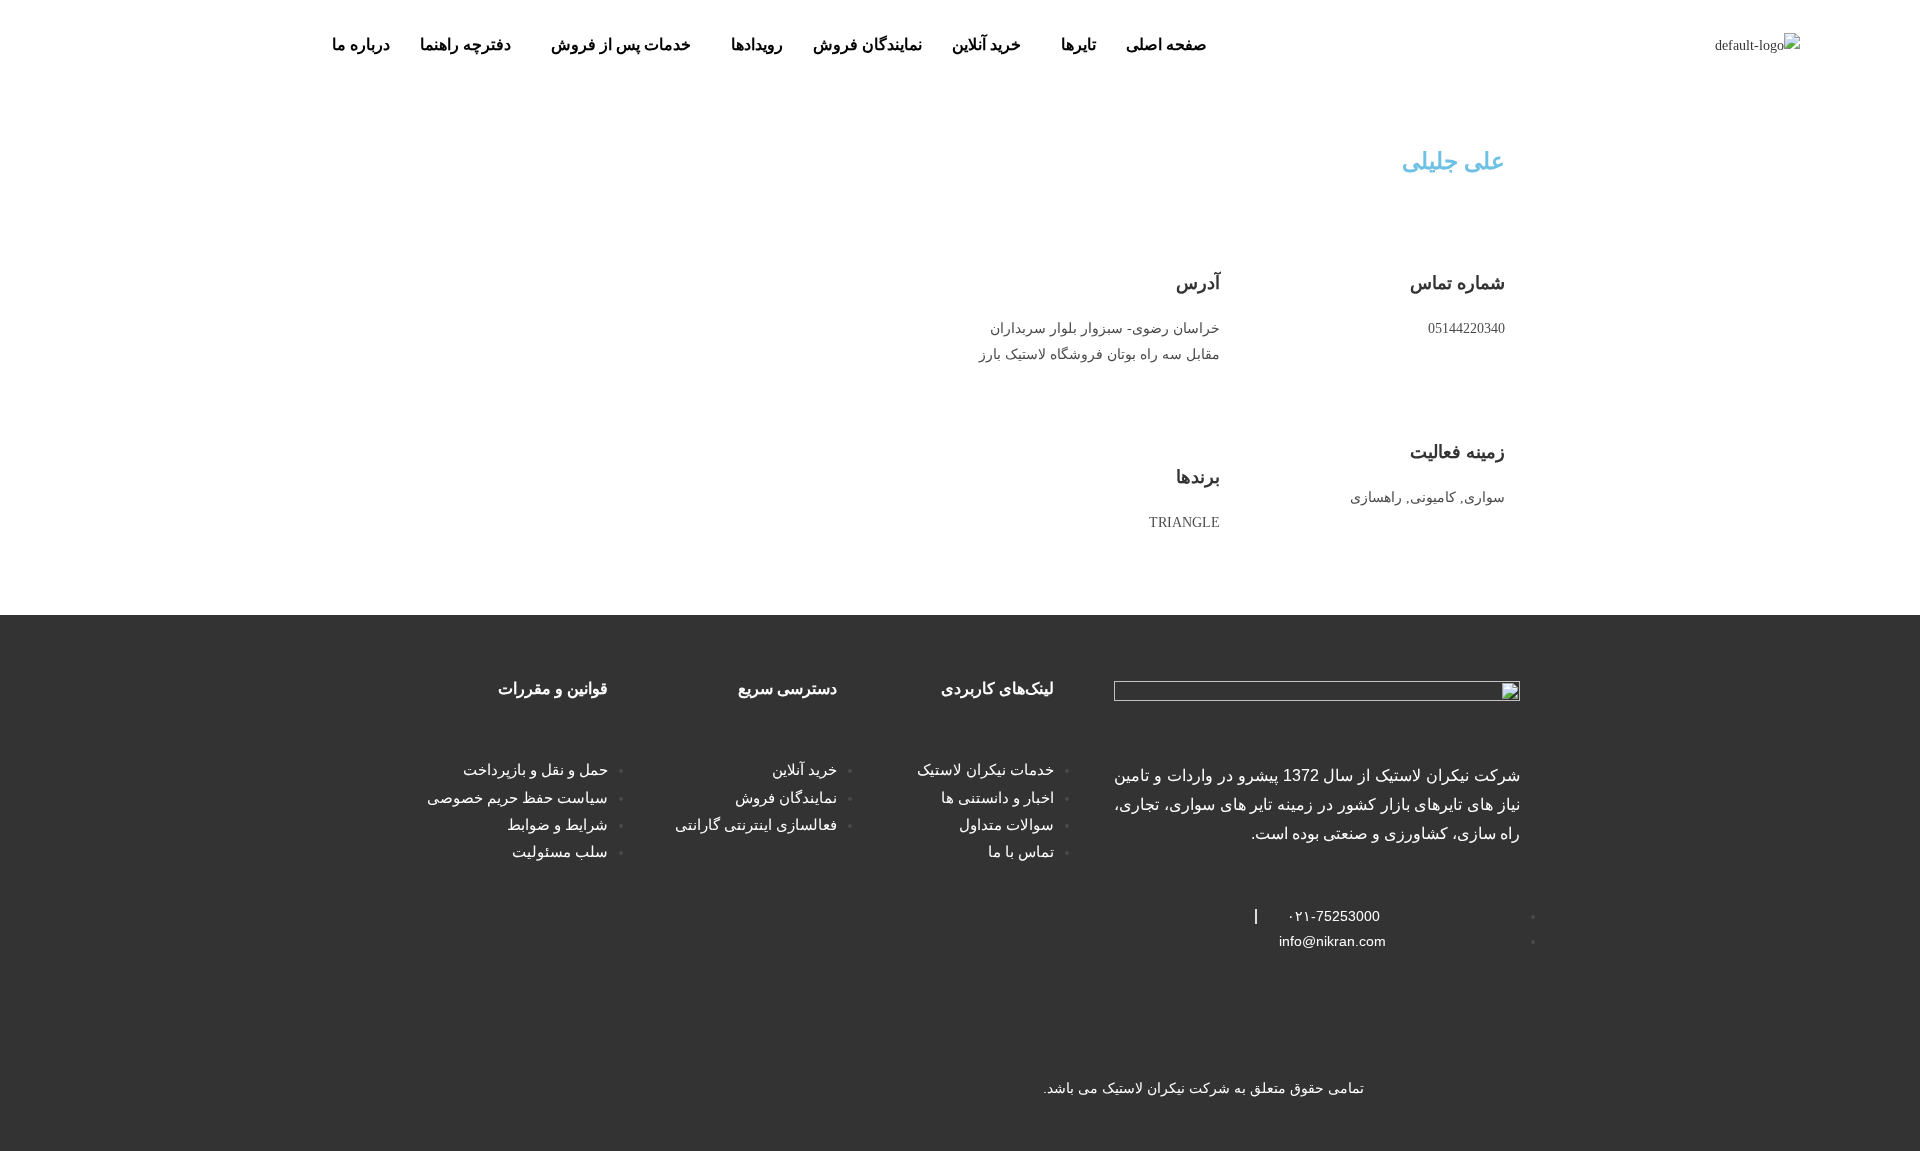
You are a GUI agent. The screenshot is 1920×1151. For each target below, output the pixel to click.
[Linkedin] (653, 1089)
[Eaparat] (527, 1089)
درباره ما (361, 44)
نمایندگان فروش (867, 44)
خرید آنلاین (986, 44)
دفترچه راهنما (465, 44)
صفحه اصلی (1166, 44)
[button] (1073, 45)
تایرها (1078, 44)
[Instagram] (842, 1089)
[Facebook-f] (716, 1089)
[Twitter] (590, 1089)
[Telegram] (779, 1089)
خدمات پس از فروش (621, 44)
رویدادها (757, 44)
